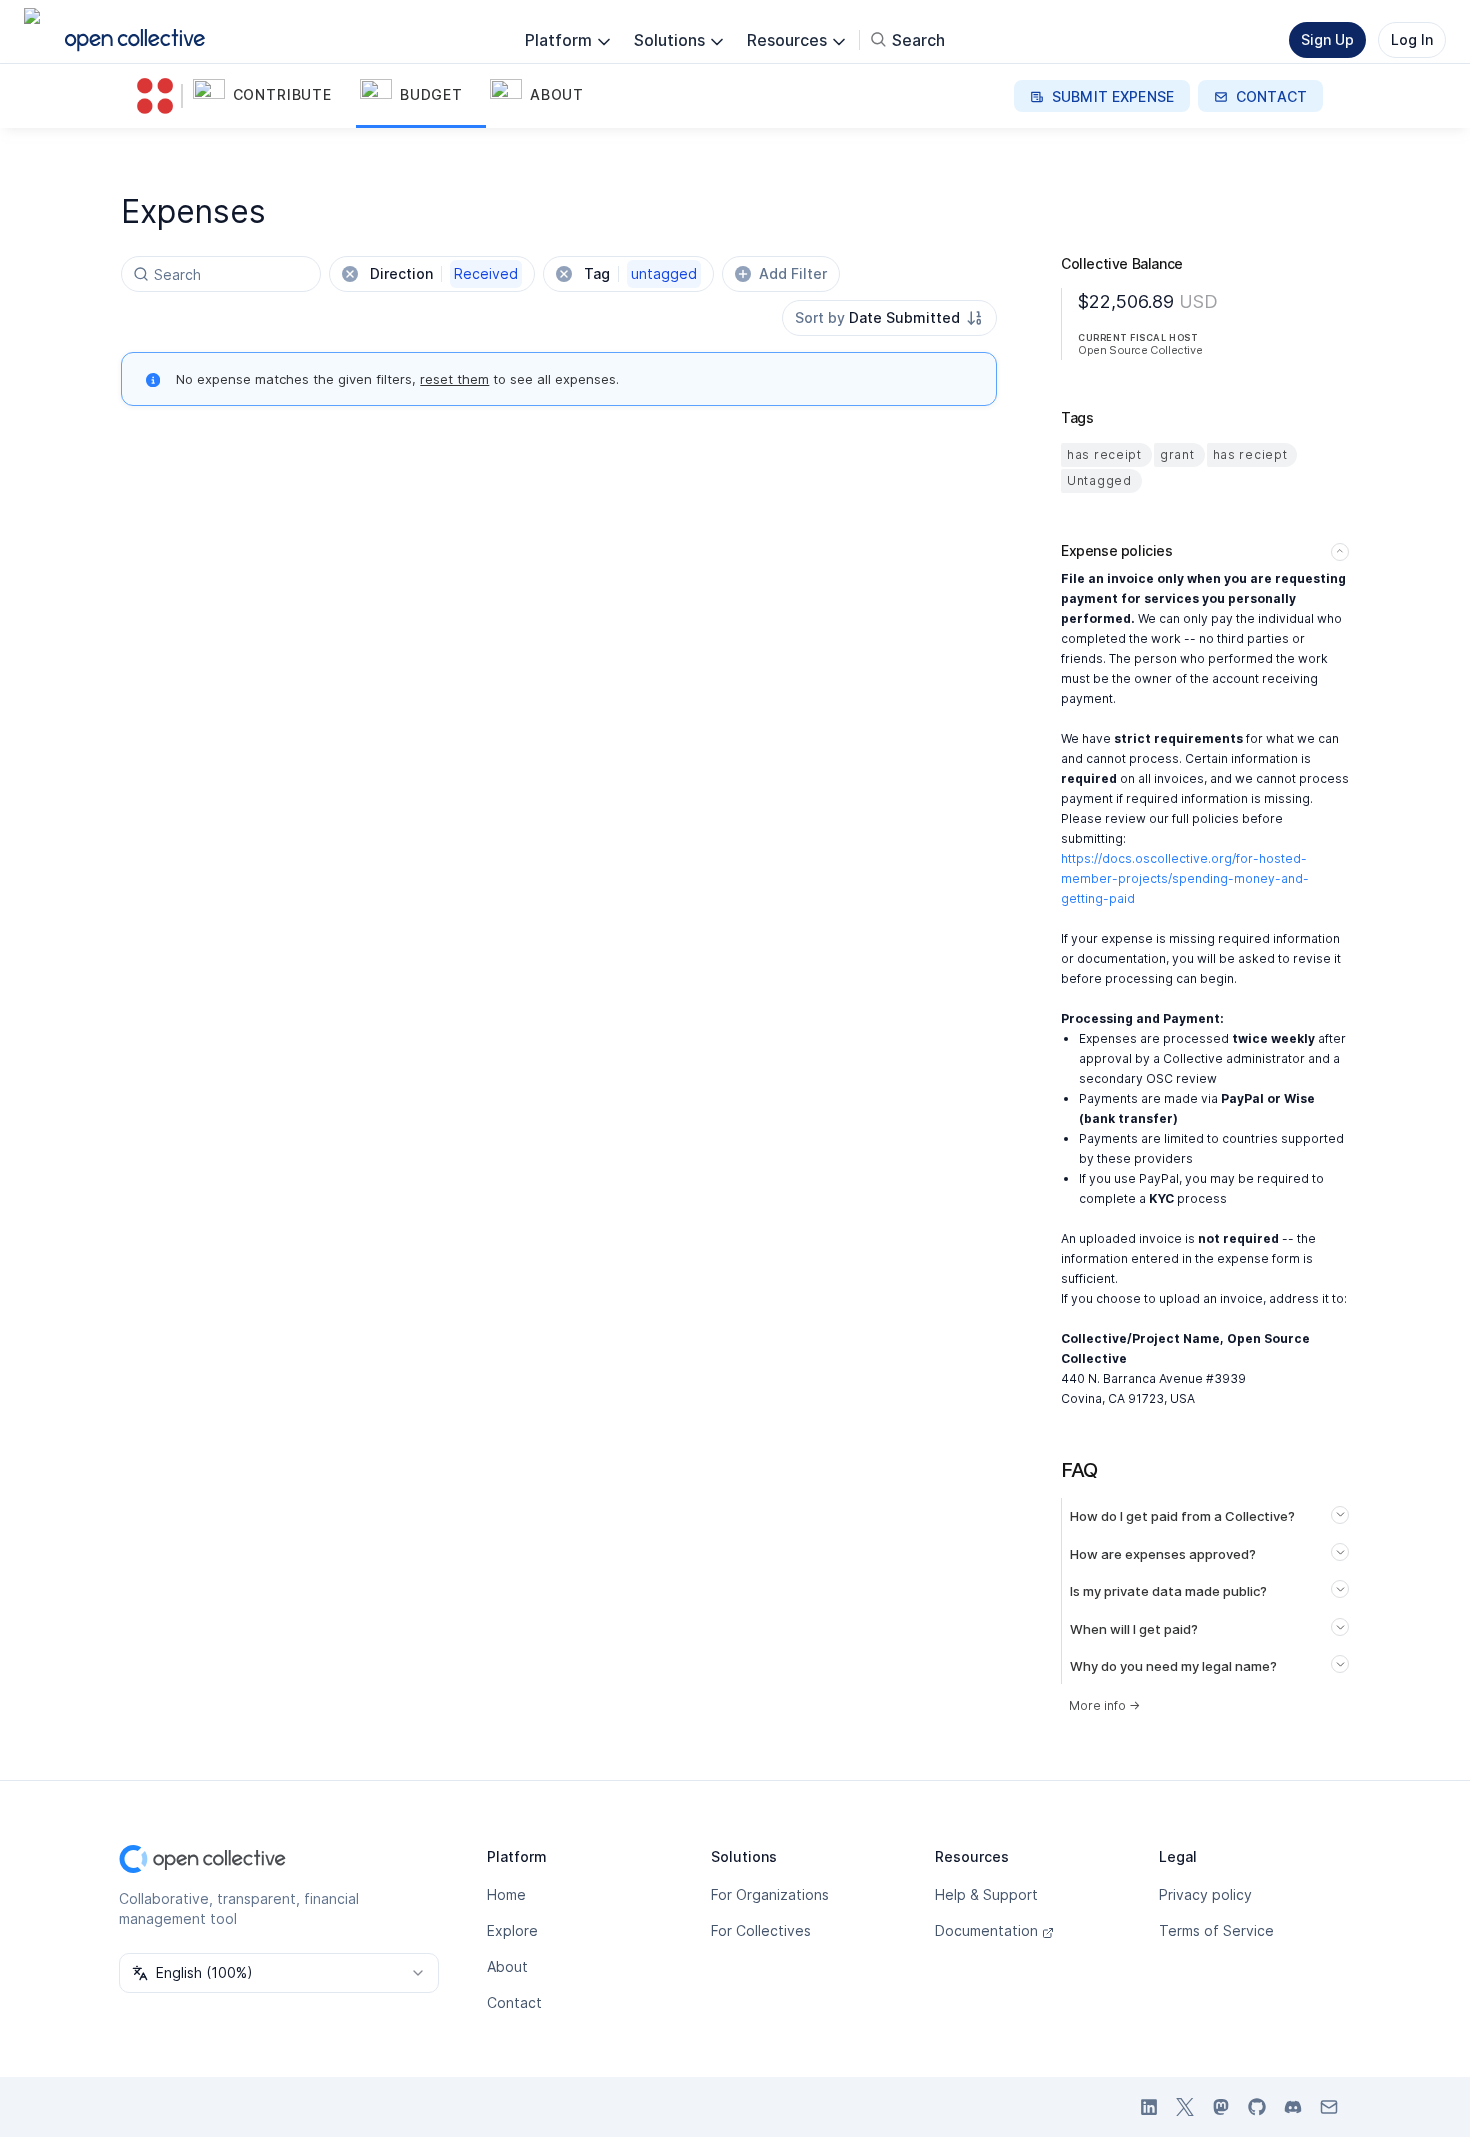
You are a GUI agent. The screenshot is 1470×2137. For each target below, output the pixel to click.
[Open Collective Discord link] (1293, 2107)
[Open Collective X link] (1185, 2107)
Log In (1412, 39)
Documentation (986, 1930)
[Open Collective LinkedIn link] (1149, 2107)
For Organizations (770, 1894)
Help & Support (986, 1894)
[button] (272, 96)
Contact (514, 2002)
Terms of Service (1216, 1930)
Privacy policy (1205, 1894)
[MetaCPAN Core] (159, 96)
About (507, 1966)
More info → (1104, 1705)
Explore (512, 1930)
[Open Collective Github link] (1257, 2107)
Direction (444, 273)
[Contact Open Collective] (1329, 2107)
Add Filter (793, 273)
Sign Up (1327, 39)
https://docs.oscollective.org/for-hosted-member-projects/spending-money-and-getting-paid (1185, 878)
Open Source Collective (1140, 350)
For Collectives (761, 1930)
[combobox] (889, 318)
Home (506, 1894)
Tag (640, 273)
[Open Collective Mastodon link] (1221, 2107)
